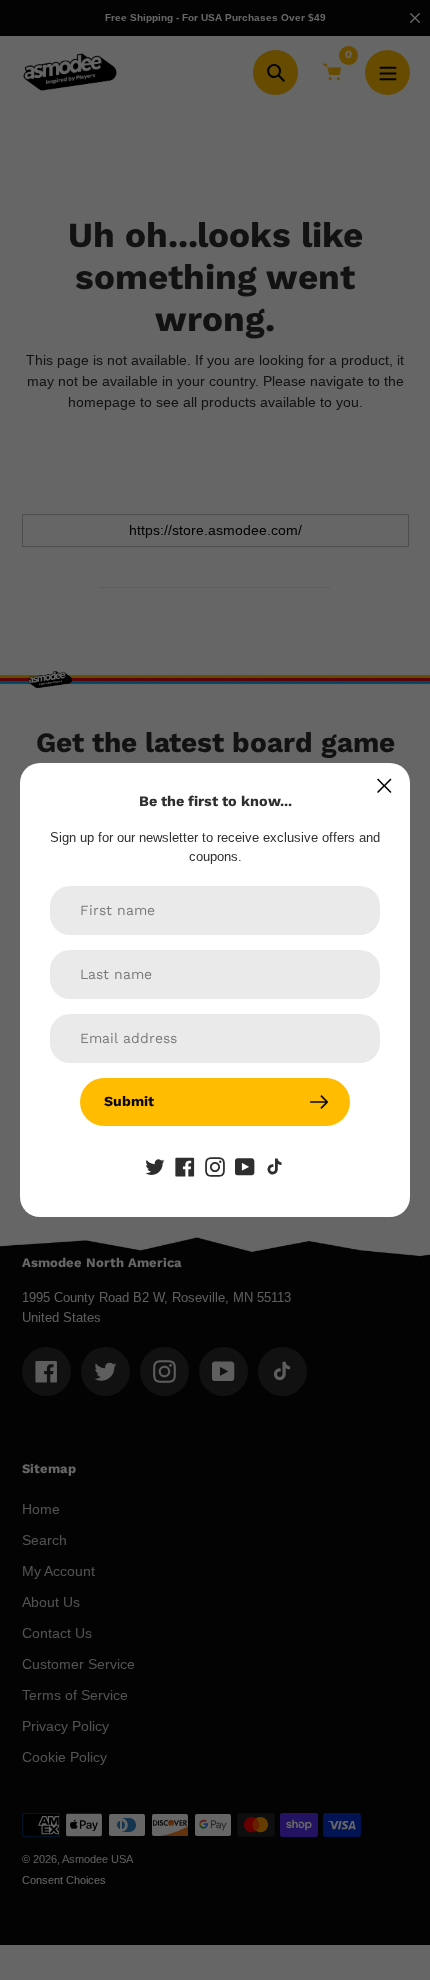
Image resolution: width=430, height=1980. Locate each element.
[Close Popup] (384, 785)
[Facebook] (185, 1166)
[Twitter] (155, 1166)
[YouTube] (245, 1166)
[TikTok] (275, 1166)
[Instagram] (215, 1166)
